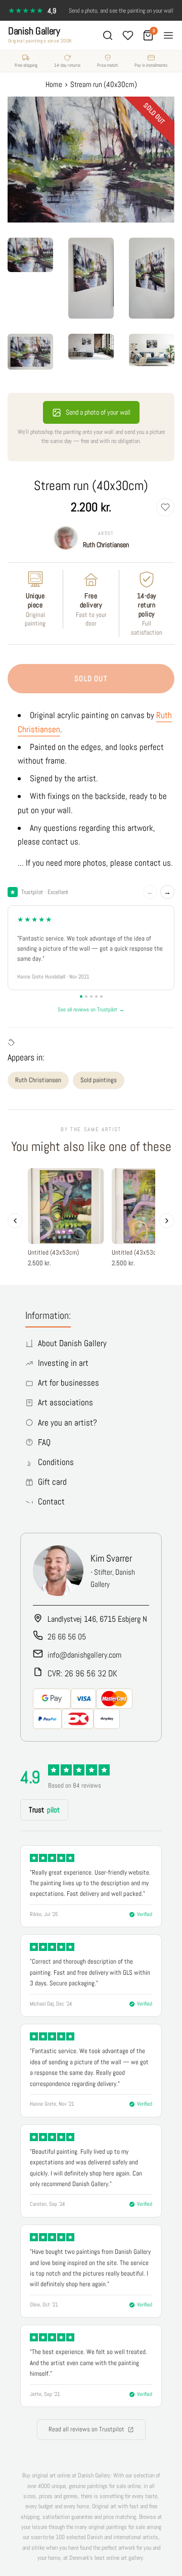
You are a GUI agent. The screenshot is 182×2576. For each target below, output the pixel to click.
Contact (51, 1501)
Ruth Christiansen (106, 545)
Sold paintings (99, 1080)
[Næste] (167, 1221)
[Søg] (108, 35)
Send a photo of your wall (98, 412)
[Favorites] (128, 35)
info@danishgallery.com (84, 1655)
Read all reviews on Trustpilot (86, 2429)
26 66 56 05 (67, 1637)
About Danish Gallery (72, 1343)
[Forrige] (15, 1221)
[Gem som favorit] (165, 507)
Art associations (65, 1402)
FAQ (44, 1442)
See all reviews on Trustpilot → (91, 1009)
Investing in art (63, 1363)
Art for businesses (69, 1383)
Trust (44, 1810)
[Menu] (168, 35)
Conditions (56, 1462)
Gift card (52, 1482)
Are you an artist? (67, 1423)
